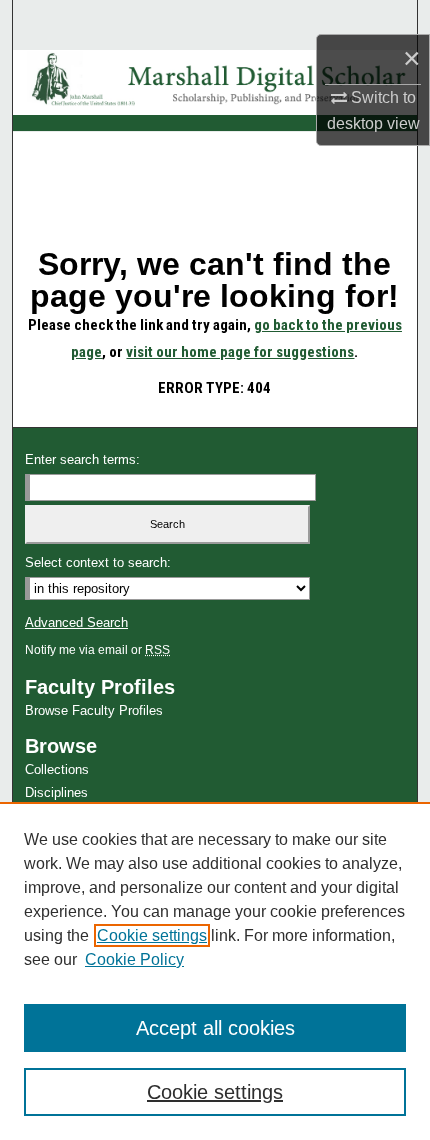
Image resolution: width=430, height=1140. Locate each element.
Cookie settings (152, 935)
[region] (215, 971)
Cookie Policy (134, 959)
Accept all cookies (215, 1028)
